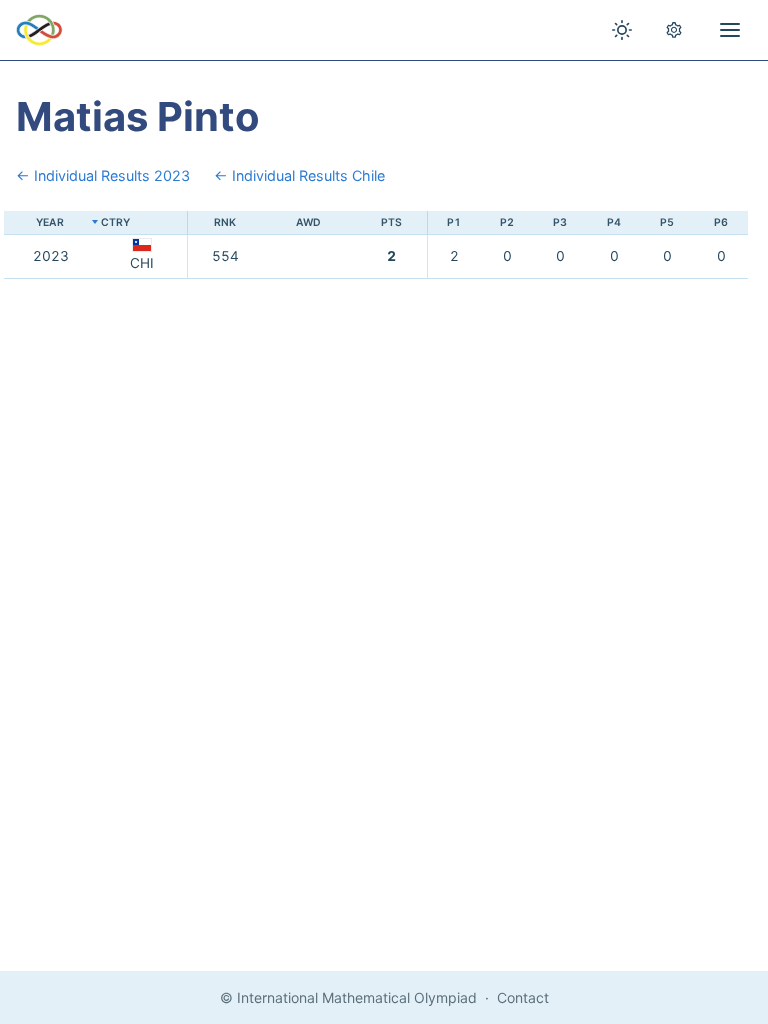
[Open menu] (730, 30)
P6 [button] (721, 222)
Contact (523, 997)
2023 (51, 256)
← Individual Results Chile (299, 175)
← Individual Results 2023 (103, 175)
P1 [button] (454, 222)
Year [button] (50, 222)
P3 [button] (560, 222)
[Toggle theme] (622, 30)
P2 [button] (507, 222)
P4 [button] (614, 222)
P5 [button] (667, 222)
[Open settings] (674, 30)
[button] (142, 223)
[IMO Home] (39, 30)
